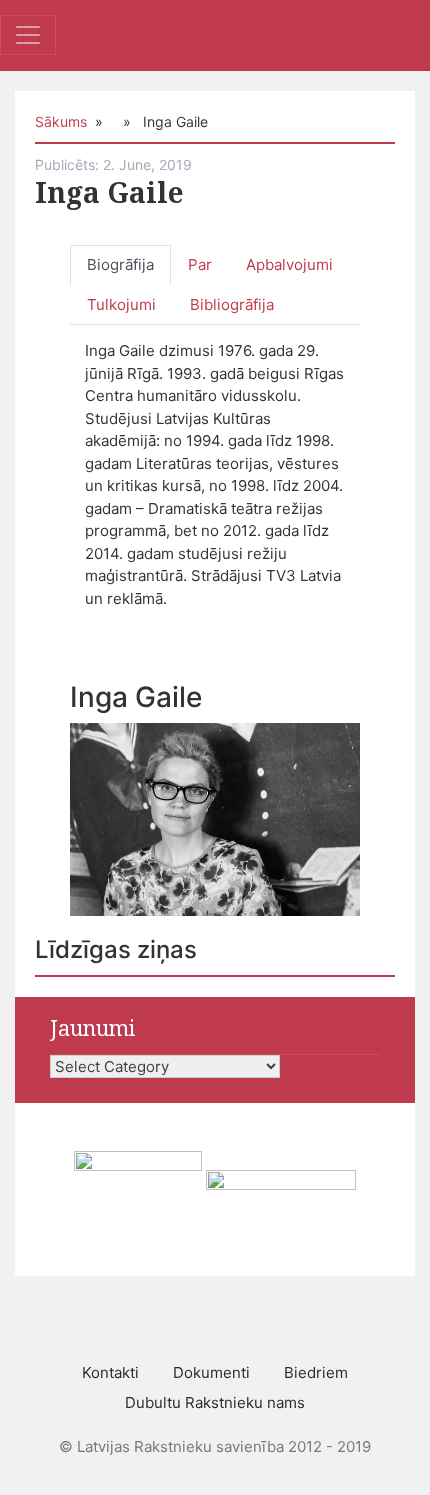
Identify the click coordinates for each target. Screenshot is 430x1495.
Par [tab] (200, 264)
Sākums (61, 121)
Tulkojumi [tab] (121, 304)
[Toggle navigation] (28, 35)
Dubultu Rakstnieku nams (215, 1402)
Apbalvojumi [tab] (289, 264)
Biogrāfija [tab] (120, 264)
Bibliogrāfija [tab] (232, 304)
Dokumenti (211, 1372)
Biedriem (316, 1372)
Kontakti (110, 1372)
